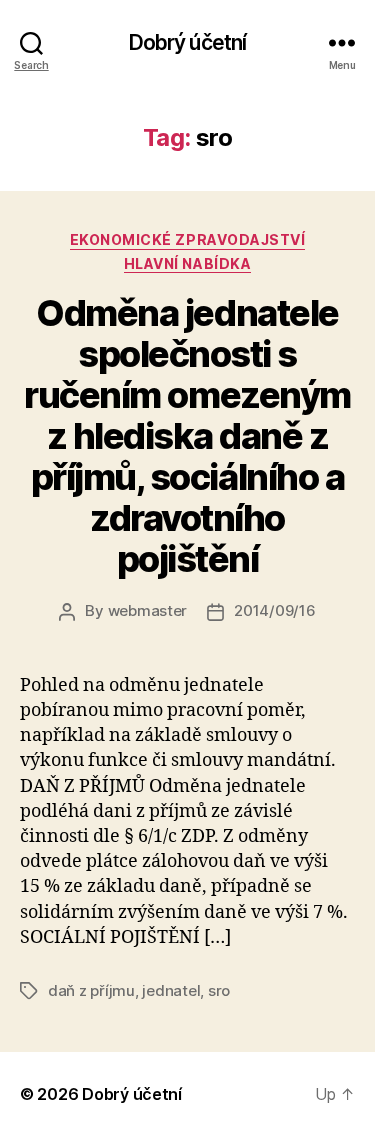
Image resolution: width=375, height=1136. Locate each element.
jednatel (171, 990)
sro (219, 990)
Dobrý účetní (188, 42)
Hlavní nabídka (187, 263)
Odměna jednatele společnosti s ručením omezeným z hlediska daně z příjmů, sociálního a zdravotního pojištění (187, 436)
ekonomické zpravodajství (187, 239)
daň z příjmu (91, 990)
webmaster (148, 610)
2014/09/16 (274, 610)
